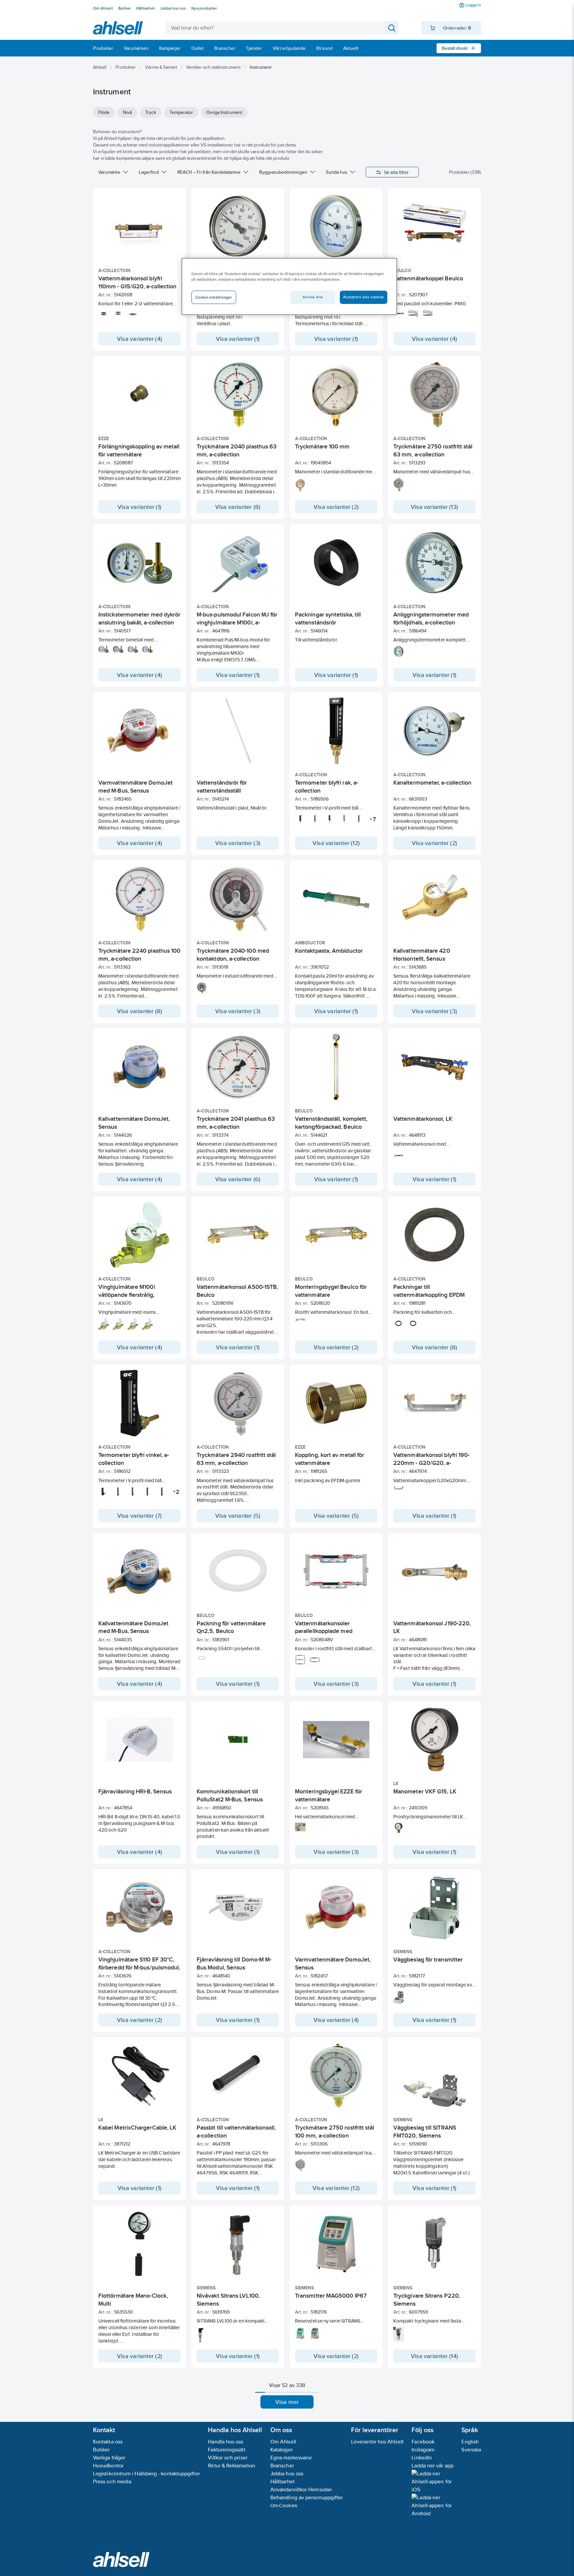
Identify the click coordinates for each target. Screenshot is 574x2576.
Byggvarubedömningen (283, 172)
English (470, 2442)
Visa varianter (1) (238, 339)
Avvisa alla (313, 297)
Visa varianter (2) (336, 507)
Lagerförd (149, 172)
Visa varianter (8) (238, 507)
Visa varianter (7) (140, 1516)
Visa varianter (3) (238, 843)
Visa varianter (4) (140, 339)
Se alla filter (396, 172)
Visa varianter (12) (336, 843)
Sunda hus (336, 172)
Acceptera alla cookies (364, 297)
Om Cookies (284, 2505)
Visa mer (287, 2402)
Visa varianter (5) (238, 1516)
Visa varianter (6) (238, 1179)
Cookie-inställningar (214, 297)
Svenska (471, 2450)
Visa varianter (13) (434, 507)
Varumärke (109, 172)
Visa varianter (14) (434, 2356)
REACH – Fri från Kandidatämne (209, 172)
